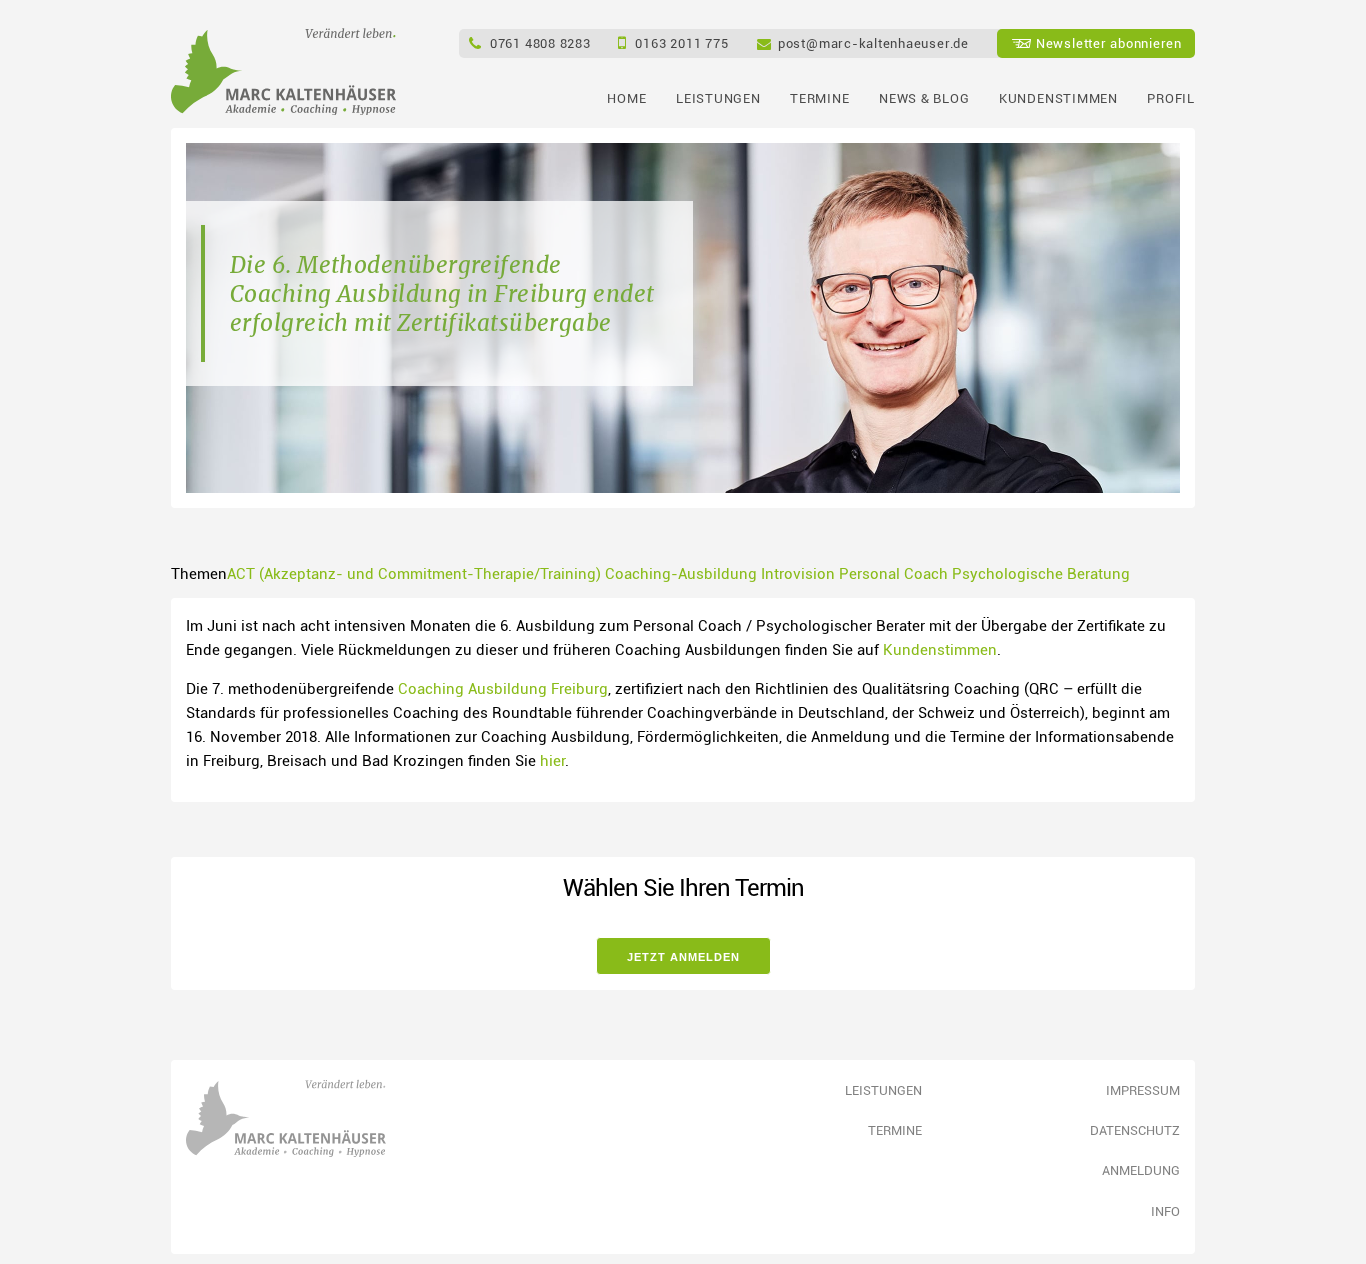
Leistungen (718, 98)
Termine (819, 98)
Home (626, 98)
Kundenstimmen (1058, 98)
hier (552, 760)
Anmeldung (1141, 1170)
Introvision (798, 573)
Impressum (1143, 1090)
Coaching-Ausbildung (681, 573)
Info (1165, 1211)
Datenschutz (1135, 1130)
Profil (1171, 98)
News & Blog (924, 98)
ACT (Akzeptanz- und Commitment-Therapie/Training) (414, 573)
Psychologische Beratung (1041, 573)
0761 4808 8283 (540, 43)
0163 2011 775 (681, 43)
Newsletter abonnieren (1109, 43)
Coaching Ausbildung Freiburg (503, 688)
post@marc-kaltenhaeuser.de (873, 43)
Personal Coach (893, 573)
